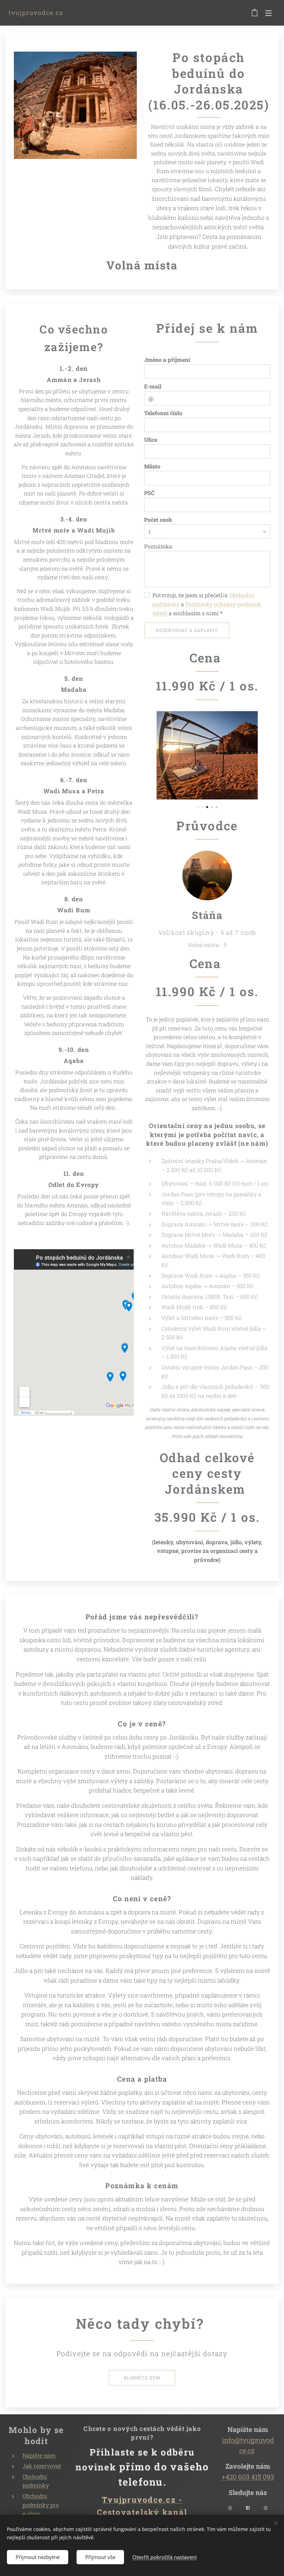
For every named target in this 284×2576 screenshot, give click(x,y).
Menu (268, 13)
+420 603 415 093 (248, 2477)
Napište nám (39, 2455)
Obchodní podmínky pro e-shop (41, 2505)
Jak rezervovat (42, 2466)
